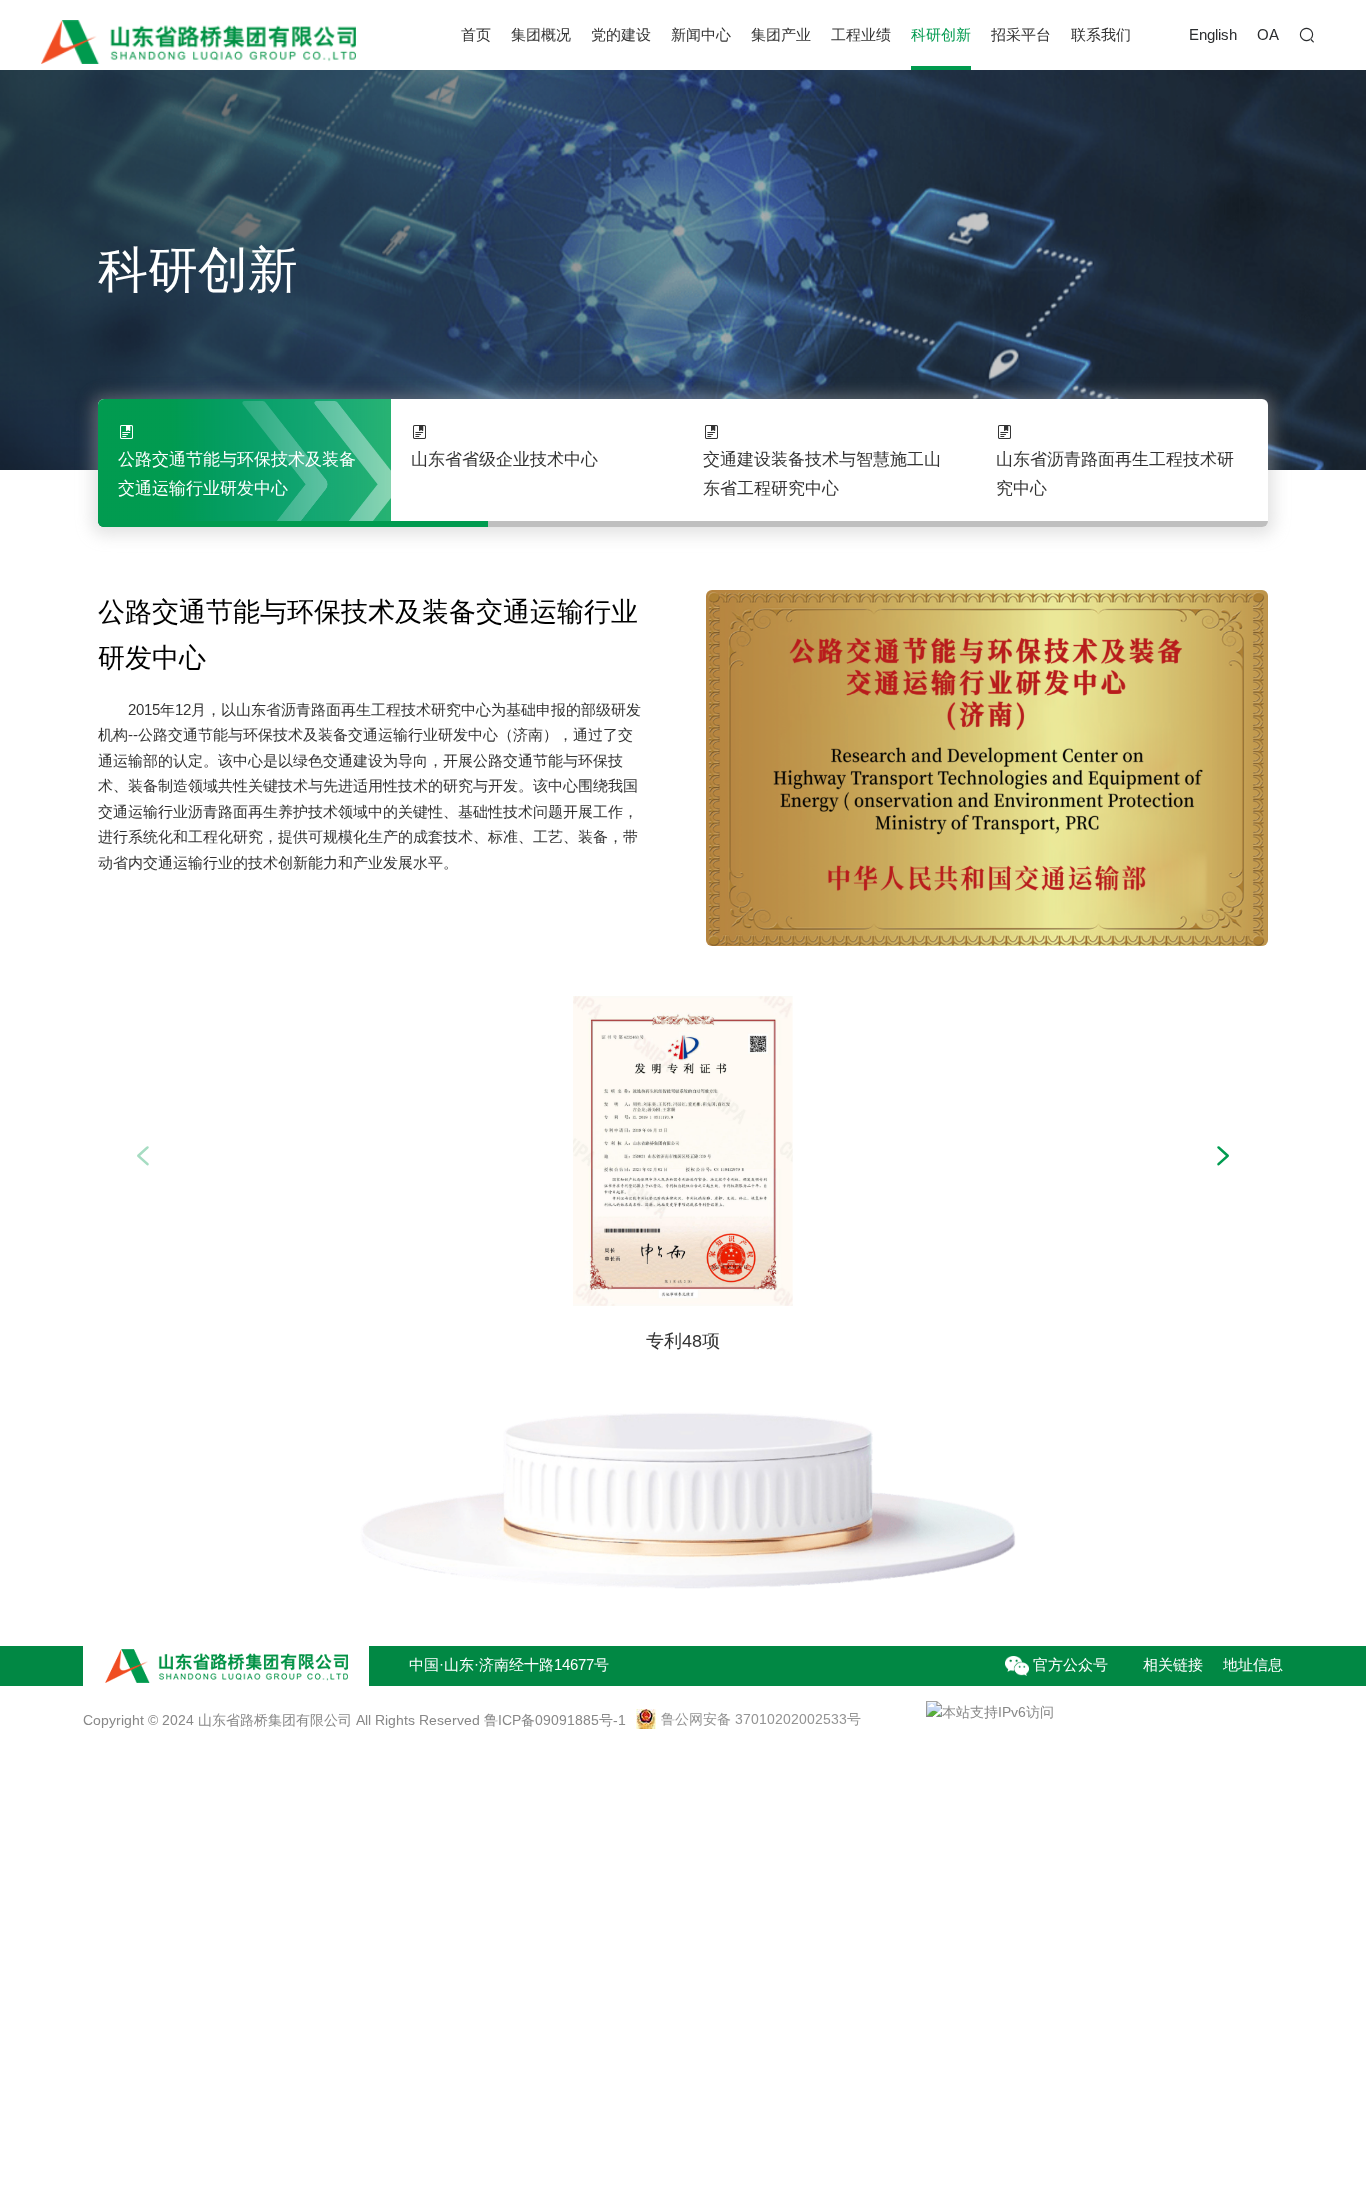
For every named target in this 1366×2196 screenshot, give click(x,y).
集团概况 (541, 34)
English (1213, 34)
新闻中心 (701, 34)
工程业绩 (861, 34)
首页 (476, 34)
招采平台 (1021, 34)
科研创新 (941, 34)
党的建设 (621, 34)
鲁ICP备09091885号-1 (555, 1720)
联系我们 (1101, 34)
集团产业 (781, 34)
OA (1268, 34)
